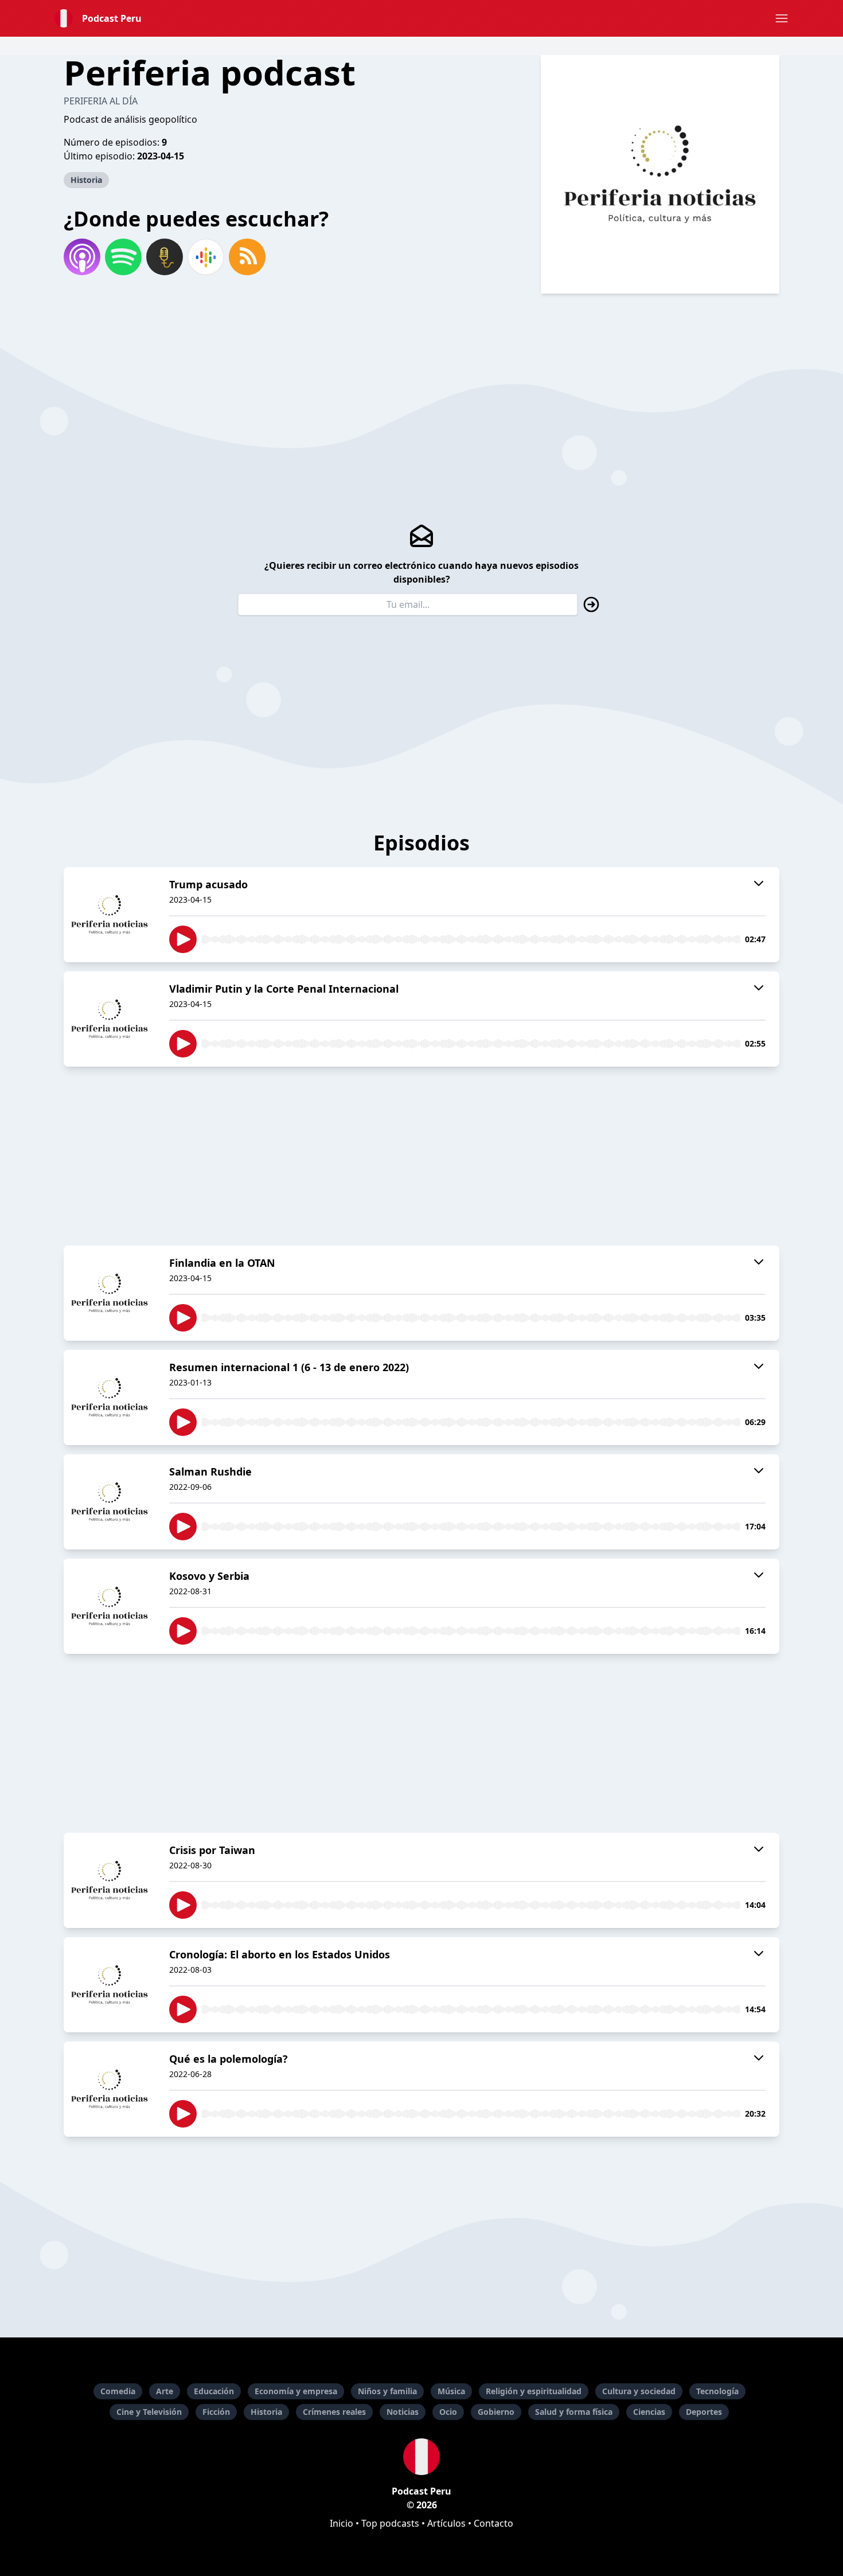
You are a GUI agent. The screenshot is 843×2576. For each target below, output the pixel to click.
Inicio (342, 2523)
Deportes (704, 2412)
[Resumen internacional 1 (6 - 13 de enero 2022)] (110, 1398)
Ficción (216, 2412)
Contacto (493, 2523)
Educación (214, 2391)
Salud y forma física (574, 2412)
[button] (782, 18)
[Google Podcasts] (206, 257)
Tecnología (717, 2391)
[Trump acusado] (110, 915)
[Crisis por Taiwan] (110, 1880)
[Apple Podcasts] (82, 257)
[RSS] (247, 257)
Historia (86, 180)
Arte (165, 2391)
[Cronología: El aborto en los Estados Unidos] (110, 1985)
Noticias (403, 2412)
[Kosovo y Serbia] (110, 1606)
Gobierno (496, 2412)
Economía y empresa (296, 2391)
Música (451, 2391)
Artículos (446, 2523)
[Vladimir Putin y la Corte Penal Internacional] (110, 1019)
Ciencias (649, 2412)
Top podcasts (390, 2523)
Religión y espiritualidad (534, 2391)
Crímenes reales (334, 2412)
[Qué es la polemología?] (110, 2089)
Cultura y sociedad (639, 2391)
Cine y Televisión (149, 2412)
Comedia (118, 2391)
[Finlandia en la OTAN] (110, 1293)
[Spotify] (123, 257)
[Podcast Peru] (421, 2457)
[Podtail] (165, 257)
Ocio (448, 2412)
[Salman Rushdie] (110, 1502)
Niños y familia (387, 2391)
